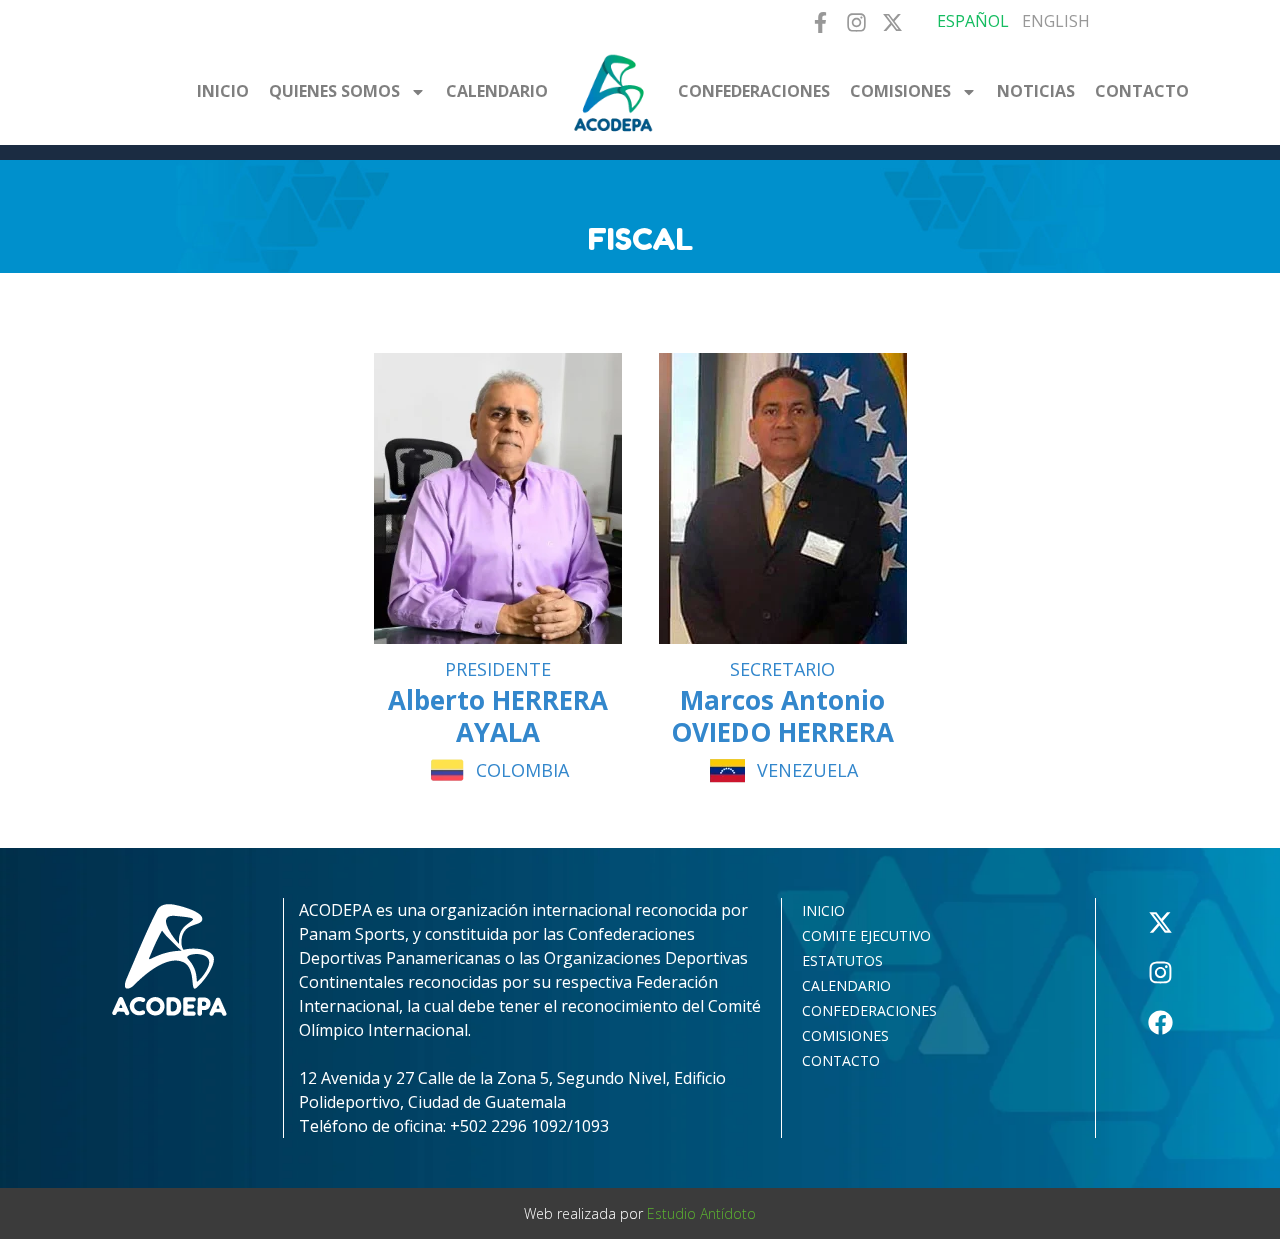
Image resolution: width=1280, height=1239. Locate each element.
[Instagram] (856, 22)
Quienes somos (334, 91)
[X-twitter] (892, 22)
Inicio (223, 91)
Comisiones (900, 91)
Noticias (1036, 91)
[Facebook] (1161, 1023)
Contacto (1142, 91)
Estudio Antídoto (701, 1213)
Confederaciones (754, 91)
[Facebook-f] (819, 22)
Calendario (497, 91)
